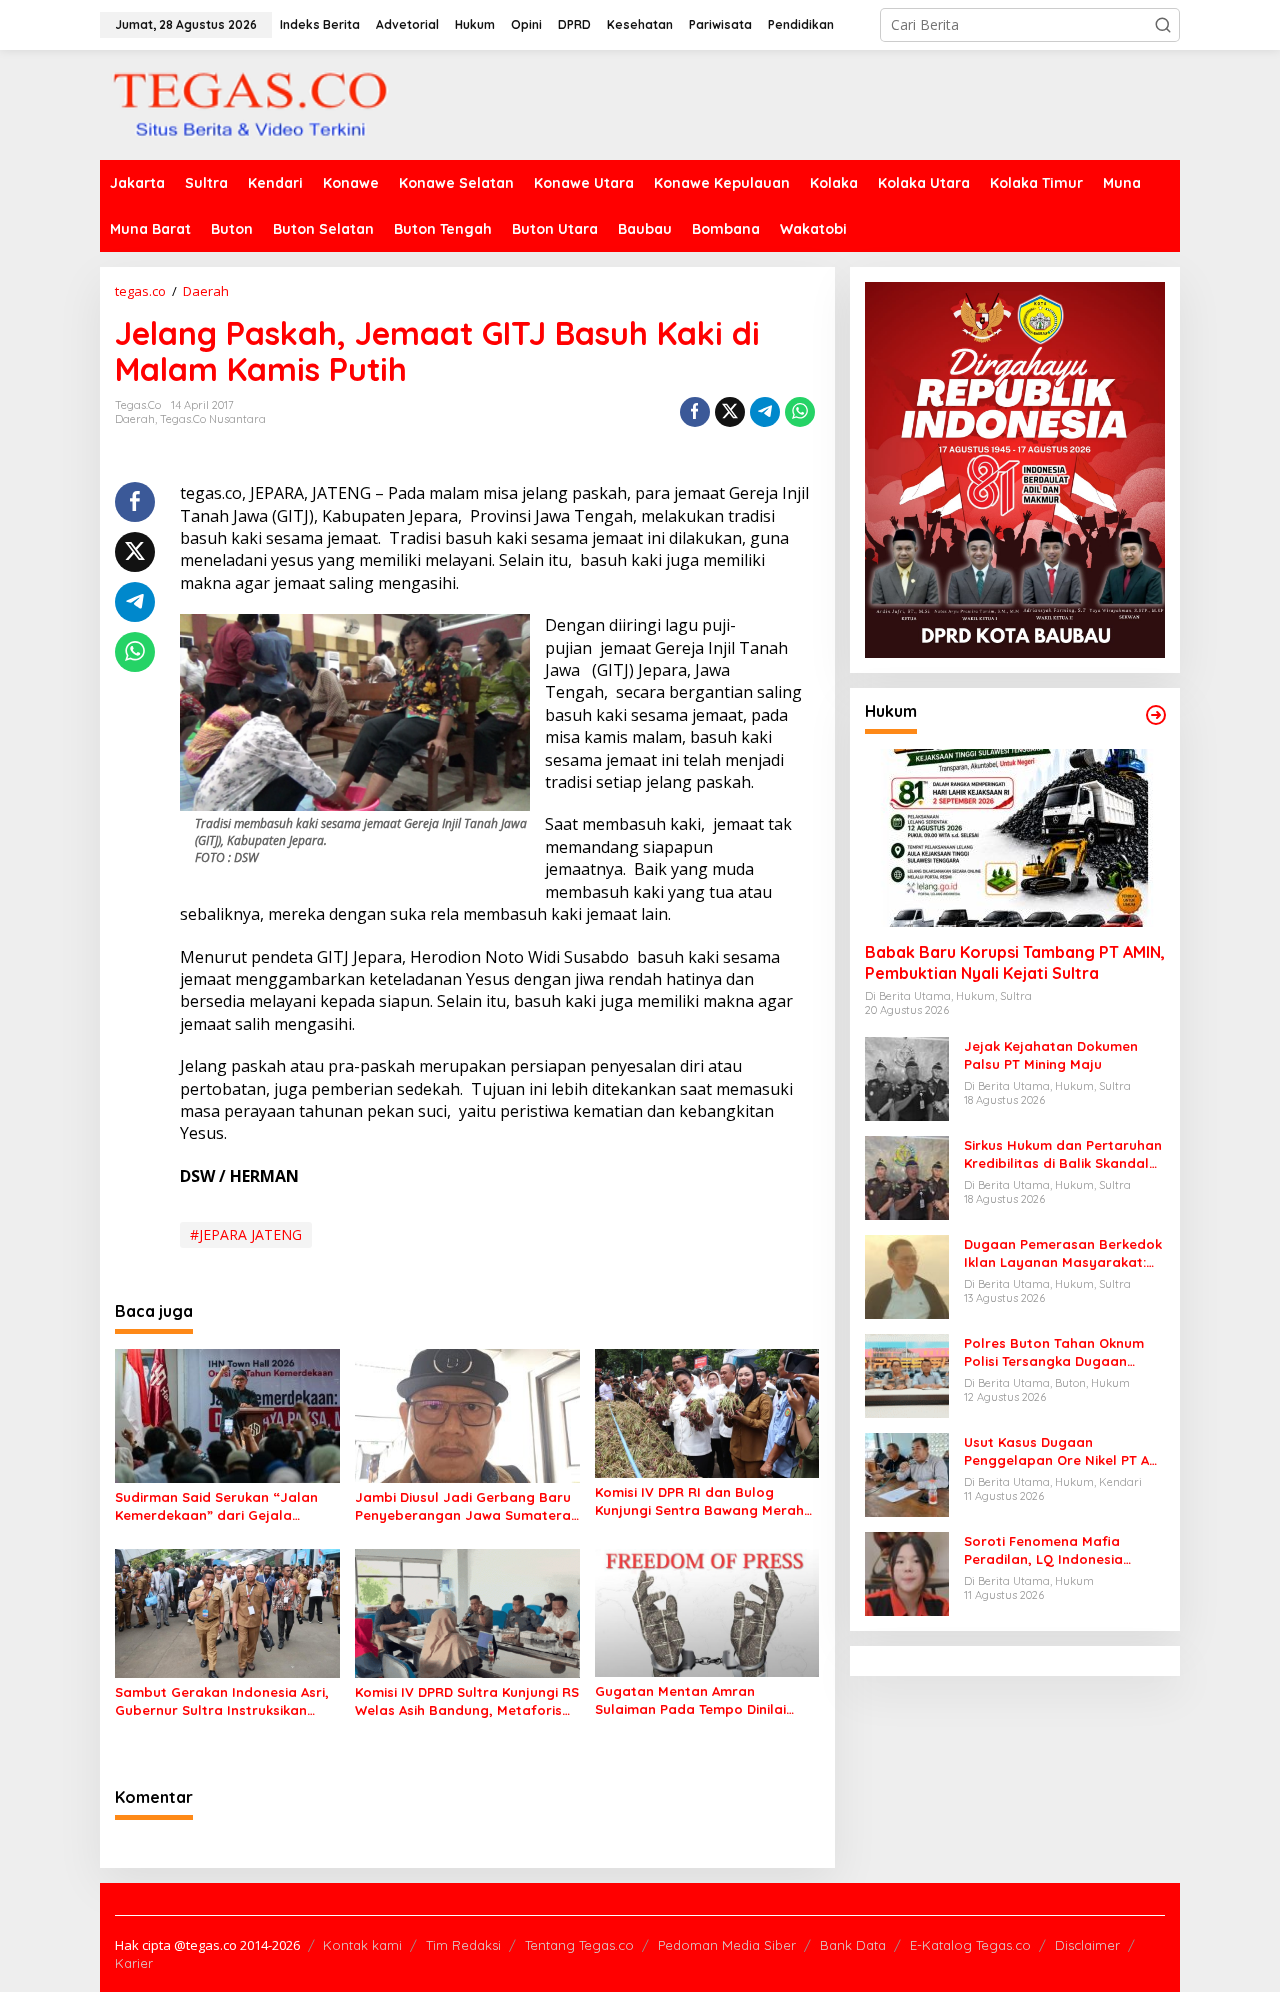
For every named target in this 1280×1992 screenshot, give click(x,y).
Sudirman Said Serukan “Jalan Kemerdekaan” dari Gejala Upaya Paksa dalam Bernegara (220, 1506)
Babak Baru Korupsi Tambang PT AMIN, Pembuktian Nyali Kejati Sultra (1015, 962)
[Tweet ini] (730, 412)
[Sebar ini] (695, 412)
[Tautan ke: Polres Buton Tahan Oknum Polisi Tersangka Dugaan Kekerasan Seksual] (907, 1374)
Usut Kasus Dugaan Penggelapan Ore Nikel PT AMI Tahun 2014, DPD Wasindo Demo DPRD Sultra (1064, 1451)
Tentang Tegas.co (579, 1945)
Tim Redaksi (463, 1945)
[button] (1163, 25)
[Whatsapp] (800, 412)
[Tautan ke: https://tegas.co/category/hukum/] (1156, 715)
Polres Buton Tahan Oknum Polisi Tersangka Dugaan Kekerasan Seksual (1054, 1352)
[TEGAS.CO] (250, 103)
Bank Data (853, 1945)
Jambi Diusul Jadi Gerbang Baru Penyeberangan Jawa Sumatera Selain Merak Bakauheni (463, 1506)
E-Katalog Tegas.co (970, 1945)
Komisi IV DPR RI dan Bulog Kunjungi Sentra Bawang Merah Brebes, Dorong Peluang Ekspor (701, 1501)
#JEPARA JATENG (246, 1234)
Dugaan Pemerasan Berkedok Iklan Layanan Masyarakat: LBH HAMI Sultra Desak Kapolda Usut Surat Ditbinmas (1063, 1253)
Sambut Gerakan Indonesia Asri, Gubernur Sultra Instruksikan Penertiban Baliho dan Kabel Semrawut (222, 1701)
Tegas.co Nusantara (213, 419)
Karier (134, 1963)
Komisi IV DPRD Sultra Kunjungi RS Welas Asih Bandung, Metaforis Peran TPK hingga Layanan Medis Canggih (467, 1701)
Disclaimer (1087, 1945)
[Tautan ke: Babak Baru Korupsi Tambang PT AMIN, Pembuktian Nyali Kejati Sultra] (1015, 838)
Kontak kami (362, 1945)
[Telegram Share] (765, 412)
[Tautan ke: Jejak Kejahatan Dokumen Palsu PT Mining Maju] (907, 1077)
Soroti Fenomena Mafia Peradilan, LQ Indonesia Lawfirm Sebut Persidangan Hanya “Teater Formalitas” (1056, 1550)
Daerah (135, 419)
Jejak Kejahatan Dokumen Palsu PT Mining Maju (1051, 1055)
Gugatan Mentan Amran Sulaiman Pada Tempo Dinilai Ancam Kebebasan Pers (690, 1700)
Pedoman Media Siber (727, 1945)
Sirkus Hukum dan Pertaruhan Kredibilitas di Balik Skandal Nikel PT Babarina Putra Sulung (1063, 1154)
